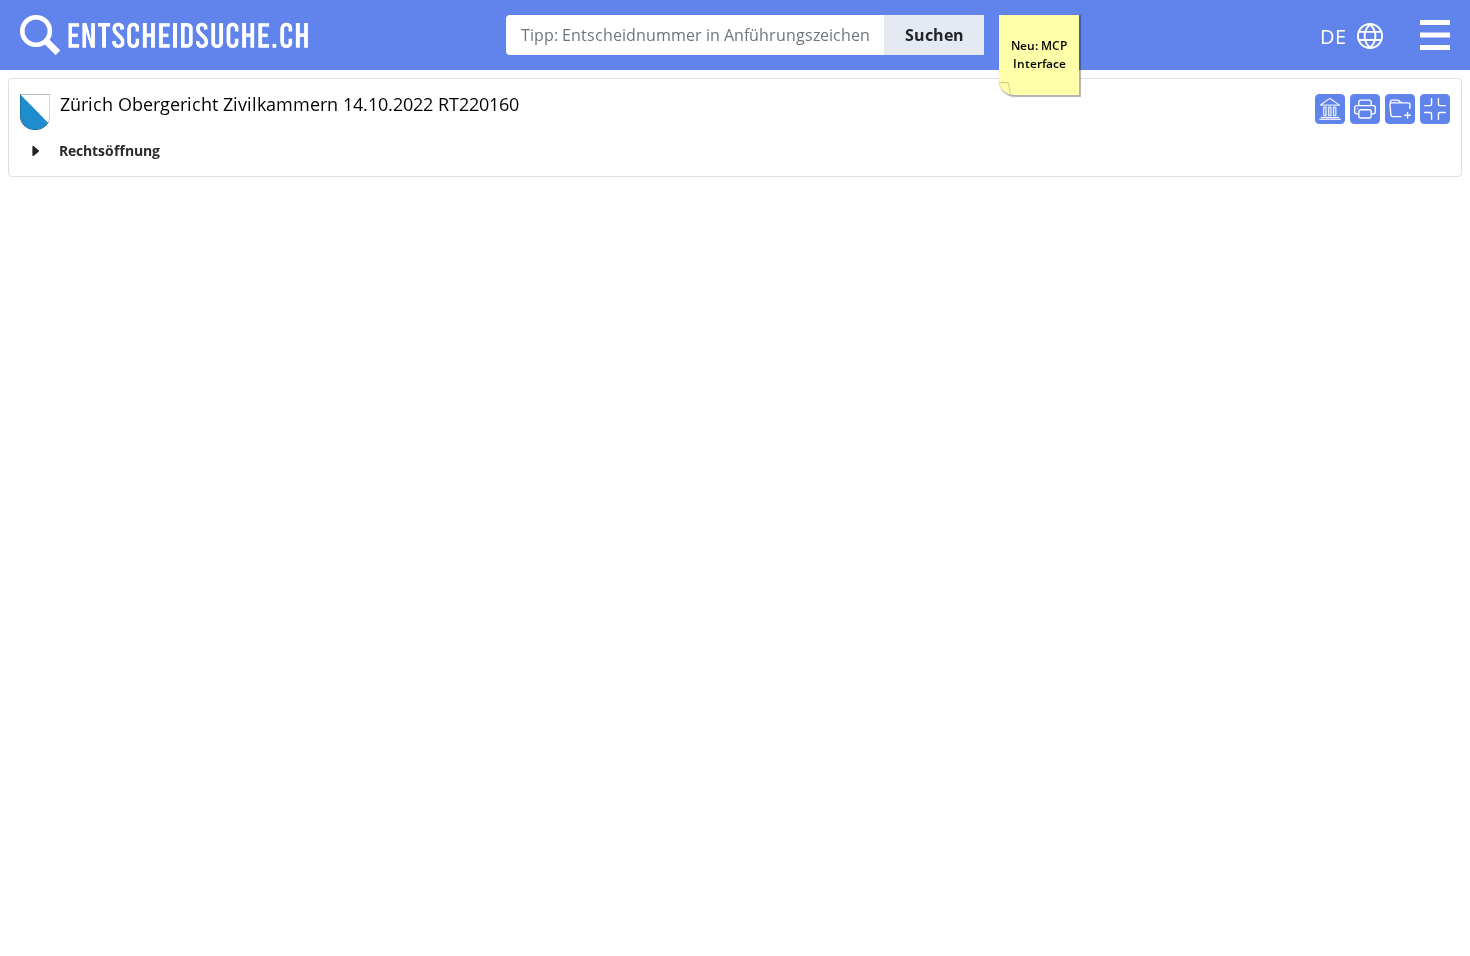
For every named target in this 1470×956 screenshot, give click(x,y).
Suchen (934, 35)
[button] (1435, 35)
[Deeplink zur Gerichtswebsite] (1330, 109)
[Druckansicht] (1365, 109)
